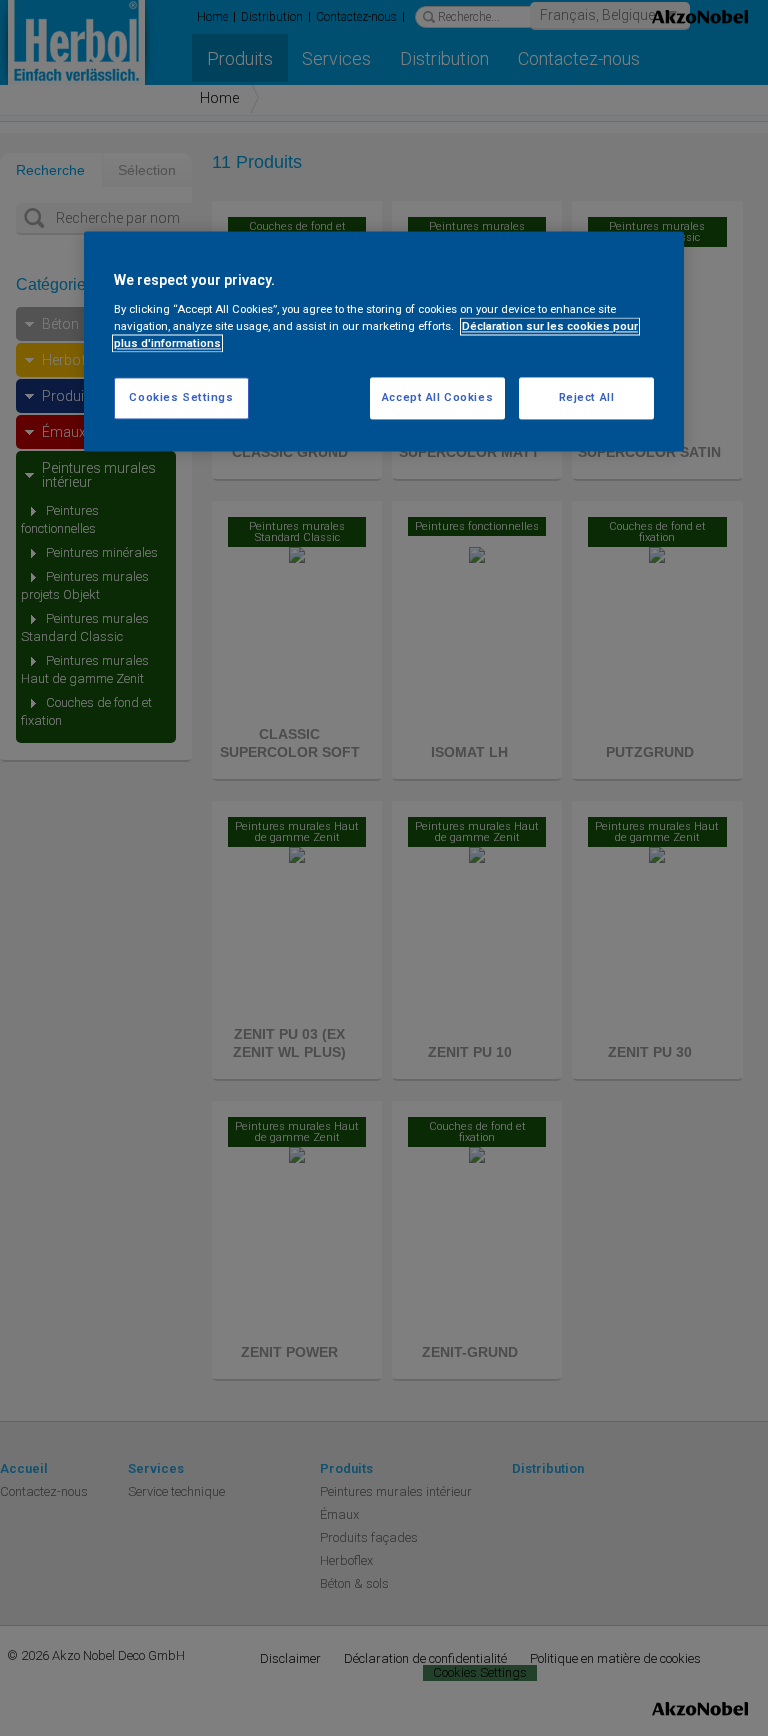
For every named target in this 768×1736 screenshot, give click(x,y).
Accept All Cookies (437, 398)
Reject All (587, 398)
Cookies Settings (181, 398)
